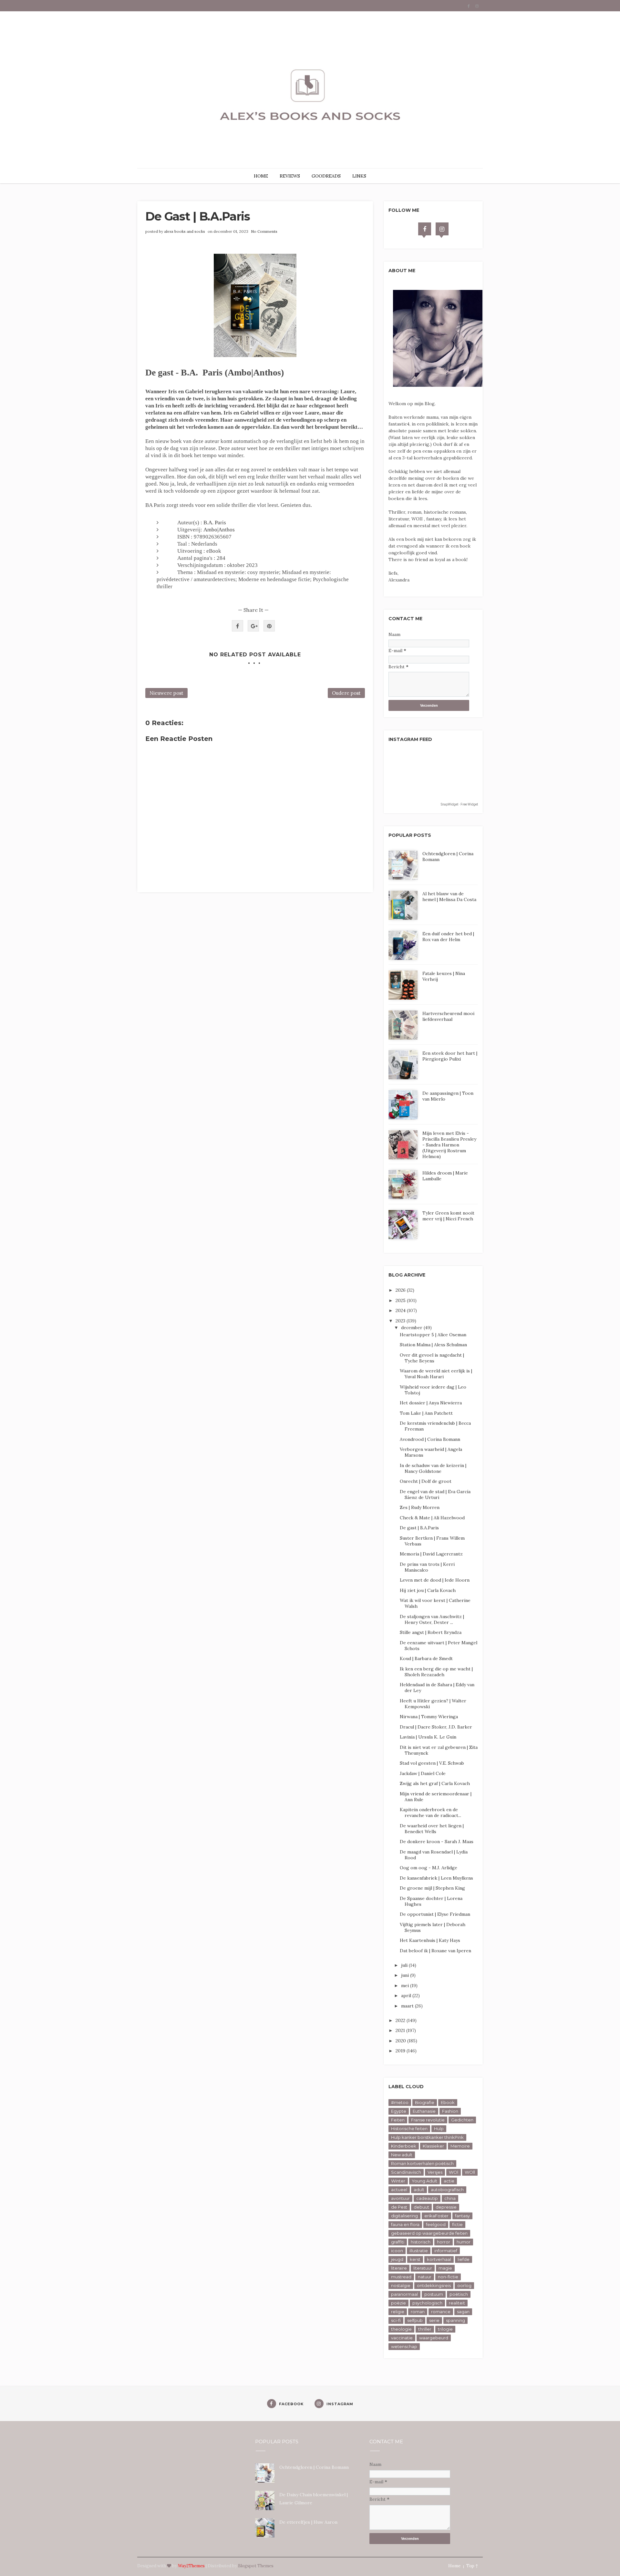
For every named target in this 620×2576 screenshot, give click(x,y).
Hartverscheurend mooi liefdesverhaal (448, 1016)
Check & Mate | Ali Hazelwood (432, 1518)
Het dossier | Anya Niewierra (431, 1403)
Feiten (398, 2120)
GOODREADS (326, 176)
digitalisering (404, 2216)
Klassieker (433, 2146)
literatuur (423, 2268)
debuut (421, 2207)
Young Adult (424, 2181)
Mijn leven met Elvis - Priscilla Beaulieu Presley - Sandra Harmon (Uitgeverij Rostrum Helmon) (449, 1145)
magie (445, 2268)
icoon (397, 2251)
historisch (421, 2242)
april (407, 1996)
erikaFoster (436, 2216)
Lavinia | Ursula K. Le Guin (428, 1737)
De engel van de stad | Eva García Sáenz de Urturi (435, 1494)
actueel (399, 2190)
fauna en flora (405, 2224)
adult (419, 2190)
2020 (401, 2041)
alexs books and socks (185, 231)
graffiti (398, 2242)
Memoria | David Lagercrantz (431, 1554)
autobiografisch (447, 2190)
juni (406, 1975)
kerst (415, 2259)
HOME (261, 176)
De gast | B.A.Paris (419, 1528)
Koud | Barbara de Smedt (426, 1658)
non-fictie (448, 2277)
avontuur (400, 2198)
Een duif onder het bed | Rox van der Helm (448, 937)
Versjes (435, 2172)
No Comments (264, 231)
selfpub (415, 2320)
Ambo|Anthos (219, 530)
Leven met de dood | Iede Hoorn (435, 1580)
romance (441, 2312)
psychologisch (427, 2303)
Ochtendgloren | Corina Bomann (314, 2467)
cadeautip (427, 2198)
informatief (446, 2251)
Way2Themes (191, 2566)
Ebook (448, 2102)
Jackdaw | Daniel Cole (423, 1773)
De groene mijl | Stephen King (432, 1888)
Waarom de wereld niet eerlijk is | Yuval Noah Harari (436, 1374)
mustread (401, 2277)
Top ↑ (472, 2566)
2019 (401, 2051)
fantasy (462, 2216)
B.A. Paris (215, 523)
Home (454, 2566)
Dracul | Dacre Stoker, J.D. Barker (436, 1727)
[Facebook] (425, 229)
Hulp (439, 2129)
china (450, 2198)
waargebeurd (434, 2338)
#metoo (400, 2102)
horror (444, 2242)
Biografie (425, 2102)
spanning (455, 2320)
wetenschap (404, 2346)
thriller (425, 2329)
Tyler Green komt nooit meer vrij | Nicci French (448, 1216)
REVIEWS (290, 176)
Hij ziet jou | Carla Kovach (428, 1590)
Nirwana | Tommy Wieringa (429, 1717)
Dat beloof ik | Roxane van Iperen (435, 1951)
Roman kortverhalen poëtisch (422, 2163)
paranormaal (404, 2294)
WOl (454, 2172)
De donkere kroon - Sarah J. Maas (437, 1842)
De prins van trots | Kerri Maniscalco (427, 1567)
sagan (463, 2312)
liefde (464, 2259)
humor (464, 2242)
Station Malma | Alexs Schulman (433, 1345)
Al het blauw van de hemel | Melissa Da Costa (449, 897)
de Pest (399, 2207)
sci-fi (396, 2320)
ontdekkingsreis (434, 2285)
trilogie (445, 2329)
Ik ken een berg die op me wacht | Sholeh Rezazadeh (436, 1672)
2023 (401, 1321)
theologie (401, 2329)
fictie (457, 2224)
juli (405, 1965)
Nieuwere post (166, 693)
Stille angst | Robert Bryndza (431, 1632)
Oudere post (346, 693)
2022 (401, 2020)
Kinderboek (404, 2146)
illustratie (419, 2251)
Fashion (450, 2111)
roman (418, 2312)
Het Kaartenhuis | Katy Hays (430, 1940)
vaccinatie (402, 2338)
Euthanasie (424, 2111)
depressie (446, 2207)
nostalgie (401, 2285)
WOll (470, 2172)
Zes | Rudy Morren (420, 1507)
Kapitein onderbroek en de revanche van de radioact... (430, 1812)
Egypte (399, 2111)
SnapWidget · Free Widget (459, 804)
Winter (398, 2181)
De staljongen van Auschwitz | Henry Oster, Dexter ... (432, 1619)
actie (449, 2181)
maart (408, 2006)
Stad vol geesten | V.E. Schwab (432, 1763)
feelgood (436, 2224)
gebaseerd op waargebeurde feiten (429, 2233)
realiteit (457, 2303)
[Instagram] (442, 229)
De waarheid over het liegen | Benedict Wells (432, 1829)
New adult (402, 2155)
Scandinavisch (406, 2172)
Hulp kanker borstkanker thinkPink (427, 2137)
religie (398, 2312)
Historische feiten (409, 2129)
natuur (425, 2277)
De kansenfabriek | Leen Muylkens (436, 1878)
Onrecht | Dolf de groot (426, 1481)
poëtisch (459, 2294)
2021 (401, 2030)
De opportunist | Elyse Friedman (435, 1914)
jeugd (397, 2259)
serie (434, 2320)
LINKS (359, 176)
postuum (434, 2294)
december (412, 1328)
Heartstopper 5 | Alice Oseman (433, 1335)
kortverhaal (439, 2259)
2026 (401, 1290)
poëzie (398, 2303)
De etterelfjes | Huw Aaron (308, 2522)
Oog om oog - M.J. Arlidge (429, 1868)
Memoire (460, 2146)
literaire (399, 2268)
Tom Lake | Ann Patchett (426, 1413)
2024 (401, 1310)
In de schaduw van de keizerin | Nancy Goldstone (433, 1468)
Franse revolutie (428, 2120)
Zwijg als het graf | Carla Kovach (435, 1783)
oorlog (464, 2285)
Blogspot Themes (256, 2566)
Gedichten (462, 2120)
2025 (401, 1300)
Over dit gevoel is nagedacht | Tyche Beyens (432, 1358)
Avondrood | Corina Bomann (430, 1439)
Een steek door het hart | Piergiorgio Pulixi (450, 1056)
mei (406, 1986)
